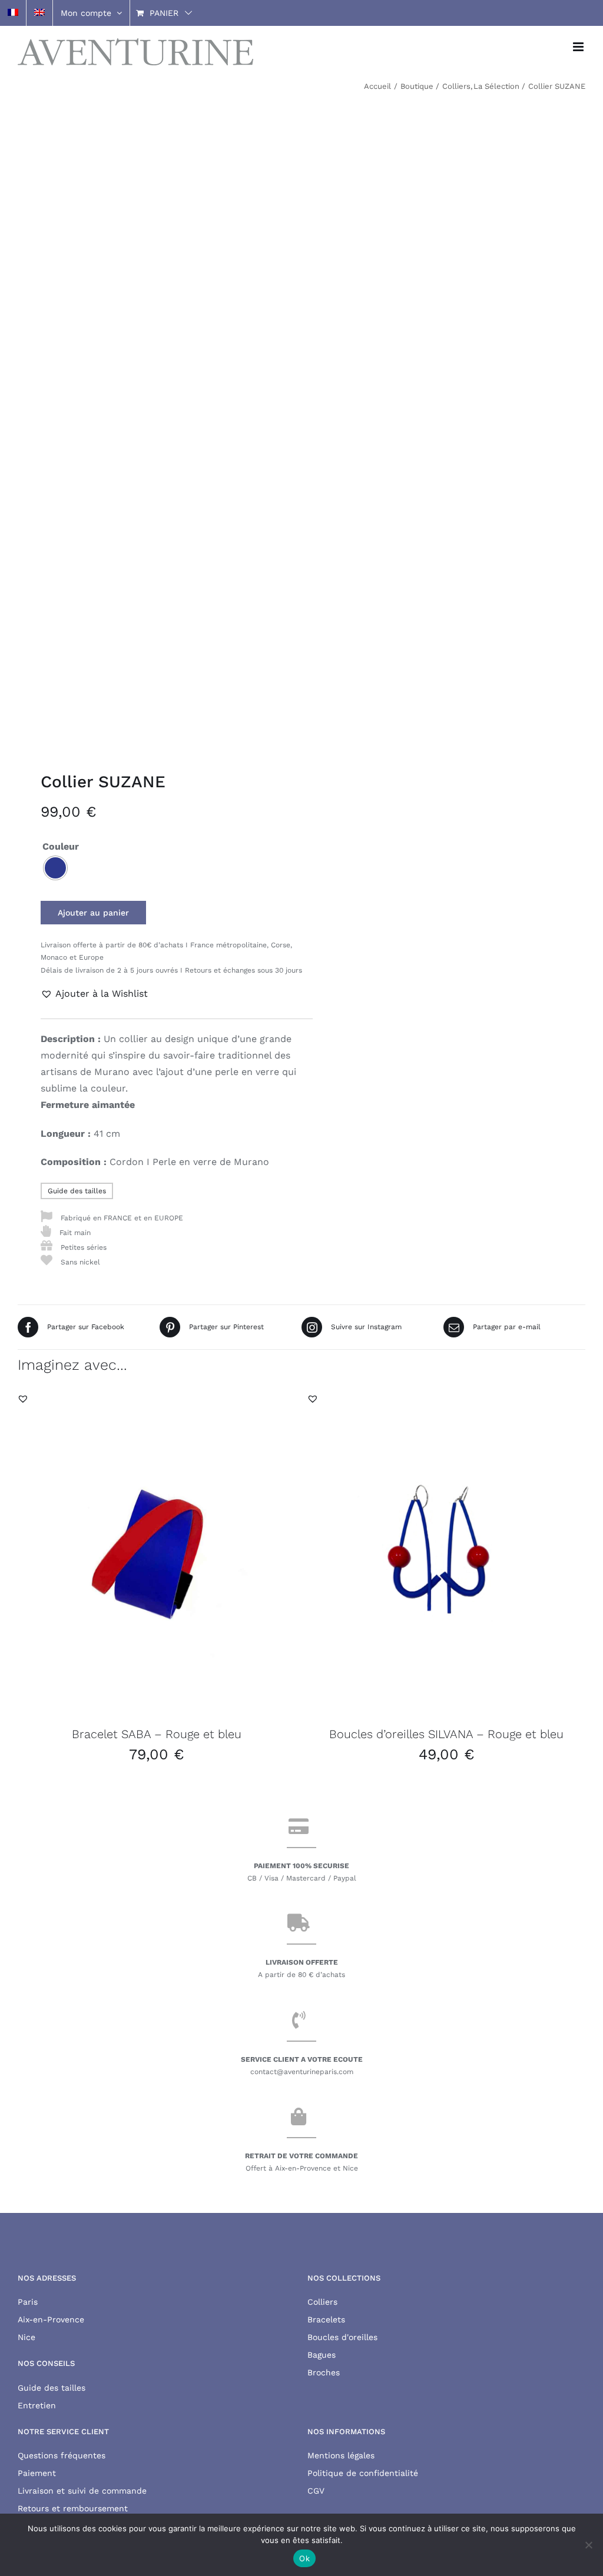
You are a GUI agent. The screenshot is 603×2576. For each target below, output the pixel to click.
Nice (26, 2337)
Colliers (322, 2302)
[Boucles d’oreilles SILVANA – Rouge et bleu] (446, 1552)
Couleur (61, 846)
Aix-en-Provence (51, 2319)
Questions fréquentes (62, 2455)
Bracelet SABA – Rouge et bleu (157, 1734)
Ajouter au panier (93, 913)
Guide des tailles (77, 1191)
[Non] (588, 2545)
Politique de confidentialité (363, 2473)
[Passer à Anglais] (39, 13)
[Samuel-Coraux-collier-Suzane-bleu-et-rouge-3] (154, 423)
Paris (28, 2302)
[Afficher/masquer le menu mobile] (579, 47)
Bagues (322, 2355)
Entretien (37, 2405)
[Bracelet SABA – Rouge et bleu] (157, 1552)
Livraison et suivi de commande (82, 2491)
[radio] (55, 868)
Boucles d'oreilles (342, 2337)
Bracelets (326, 2319)
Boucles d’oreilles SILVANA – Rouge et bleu (446, 1734)
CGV (316, 2491)
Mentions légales (341, 2455)
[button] (94, 994)
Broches (324, 2372)
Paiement (37, 2473)
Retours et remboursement (73, 2508)
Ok (304, 2558)
